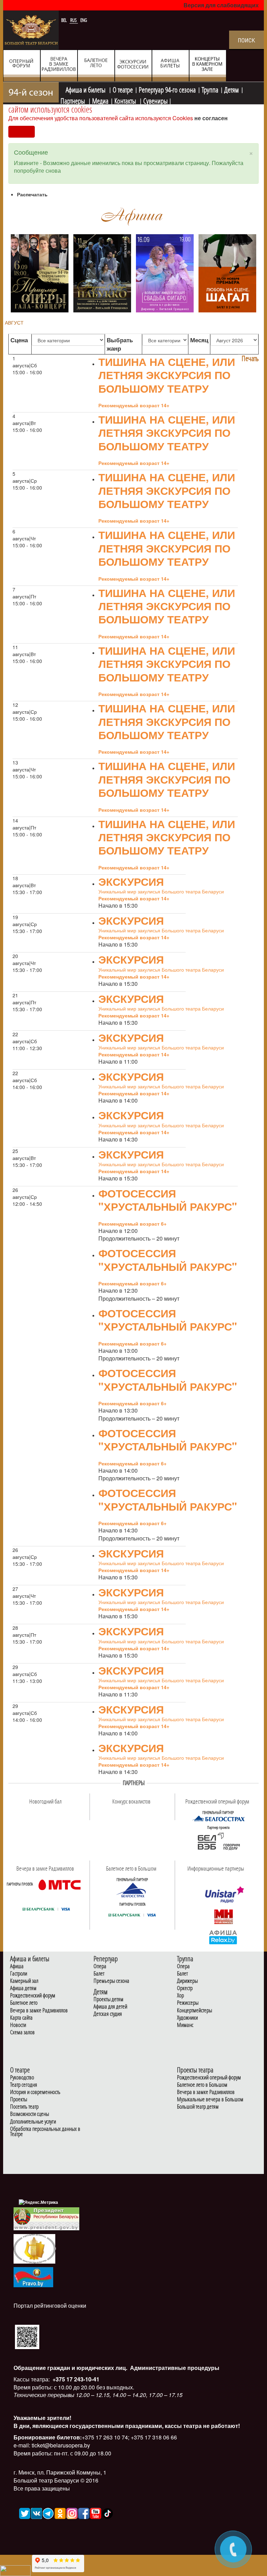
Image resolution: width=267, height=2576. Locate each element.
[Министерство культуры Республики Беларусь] (34, 2248)
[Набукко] (102, 272)
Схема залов (22, 2032)
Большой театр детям (198, 2107)
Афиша (17, 1966)
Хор (180, 1996)
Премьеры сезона (111, 1981)
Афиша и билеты (86, 89)
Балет (99, 1974)
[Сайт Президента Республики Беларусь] (47, 2218)
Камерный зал (24, 1981)
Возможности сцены (30, 2114)
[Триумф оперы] (40, 272)
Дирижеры (187, 1981)
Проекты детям (108, 1999)
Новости (18, 2025)
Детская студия (108, 2014)
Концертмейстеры (195, 2010)
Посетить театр (24, 2107)
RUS (74, 20)
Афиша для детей (110, 2007)
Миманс (185, 2025)
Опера (100, 1966)
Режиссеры (188, 2003)
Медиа (100, 100)
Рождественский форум (33, 1996)
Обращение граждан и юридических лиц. (70, 2368)
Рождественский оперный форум (209, 2078)
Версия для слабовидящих (221, 5)
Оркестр (185, 1988)
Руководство (22, 2078)
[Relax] (223, 1937)
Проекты (19, 2099)
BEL (64, 20)
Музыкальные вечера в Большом (210, 2099)
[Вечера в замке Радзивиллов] (59, 1884)
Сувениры (155, 100)
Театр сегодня (24, 2085)
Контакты (126, 100)
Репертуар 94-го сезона (167, 89)
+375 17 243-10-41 (75, 2379)
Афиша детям (23, 1988)
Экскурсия (131, 881)
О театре (123, 89)
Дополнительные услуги (33, 2122)
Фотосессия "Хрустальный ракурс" (168, 1200)
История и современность (35, 2092)
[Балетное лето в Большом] (132, 1890)
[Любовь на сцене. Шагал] (227, 272)
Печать (250, 358)
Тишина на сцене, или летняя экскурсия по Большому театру (167, 375)
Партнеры (73, 100)
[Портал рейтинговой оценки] (27, 2336)
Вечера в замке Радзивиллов (39, 2010)
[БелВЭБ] (218, 1842)
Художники (187, 2018)
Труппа (210, 89)
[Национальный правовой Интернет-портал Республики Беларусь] (33, 2276)
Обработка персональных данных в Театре (45, 2132)
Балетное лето (24, 2003)
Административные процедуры (174, 2368)
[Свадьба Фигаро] (165, 272)
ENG (84, 20)
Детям (232, 89)
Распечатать (32, 194)
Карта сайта (21, 2018)
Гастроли (19, 1974)
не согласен (211, 118)
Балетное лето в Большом (202, 2085)
